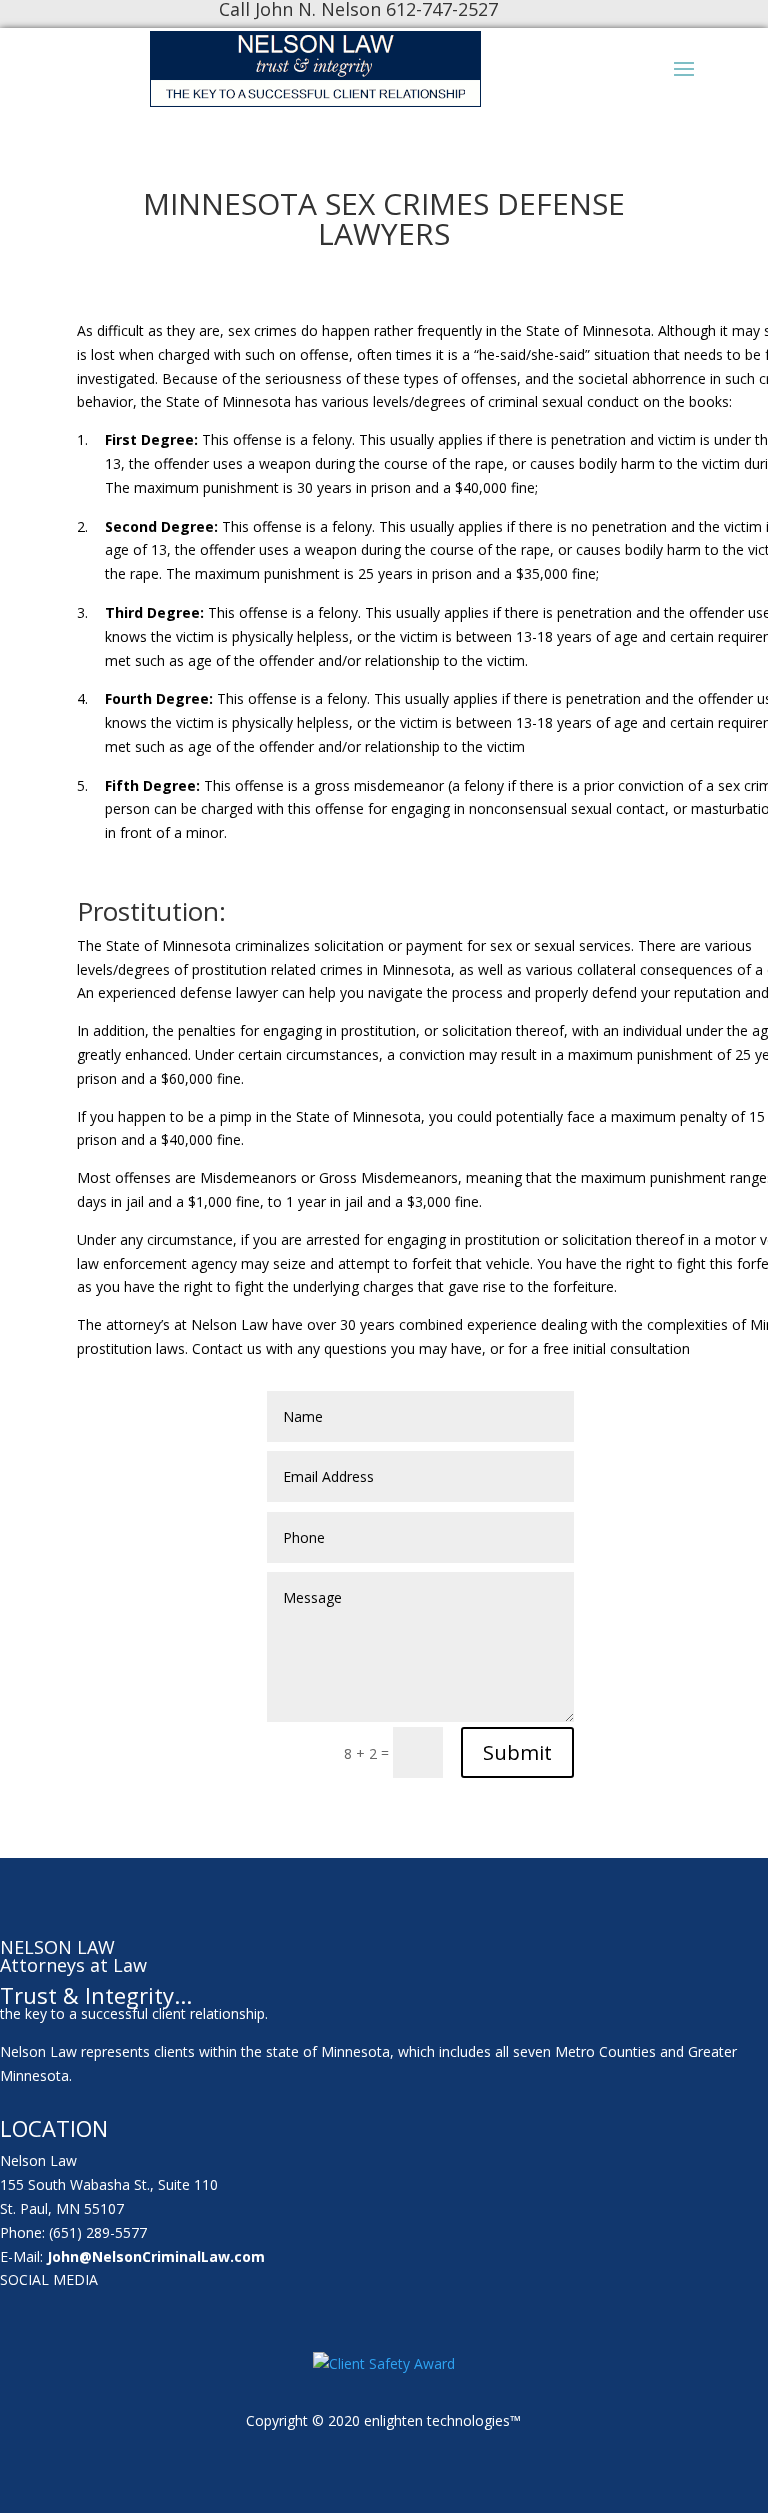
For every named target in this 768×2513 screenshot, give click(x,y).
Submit (517, 1752)
